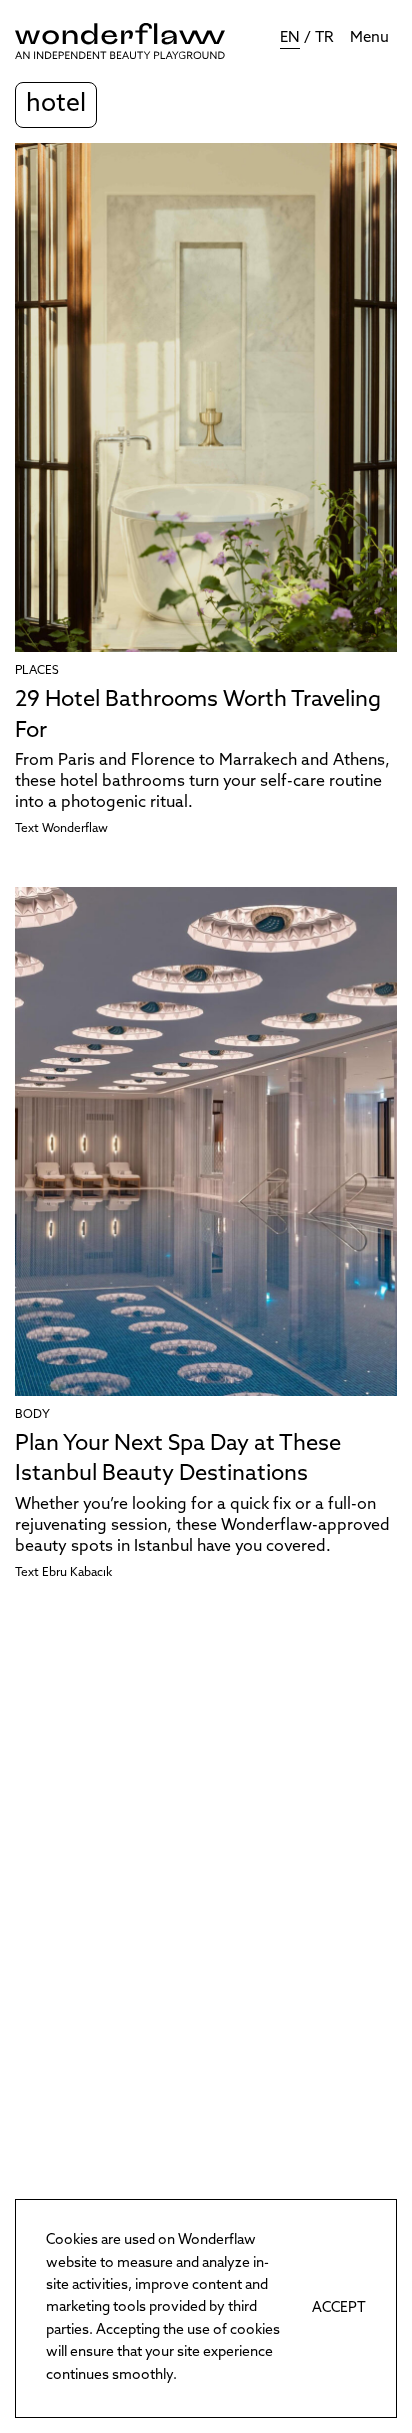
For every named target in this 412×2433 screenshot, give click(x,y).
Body (32, 1415)
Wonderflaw (75, 829)
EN (290, 38)
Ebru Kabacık (77, 1573)
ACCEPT (339, 2308)
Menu (369, 38)
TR (324, 38)
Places (37, 671)
